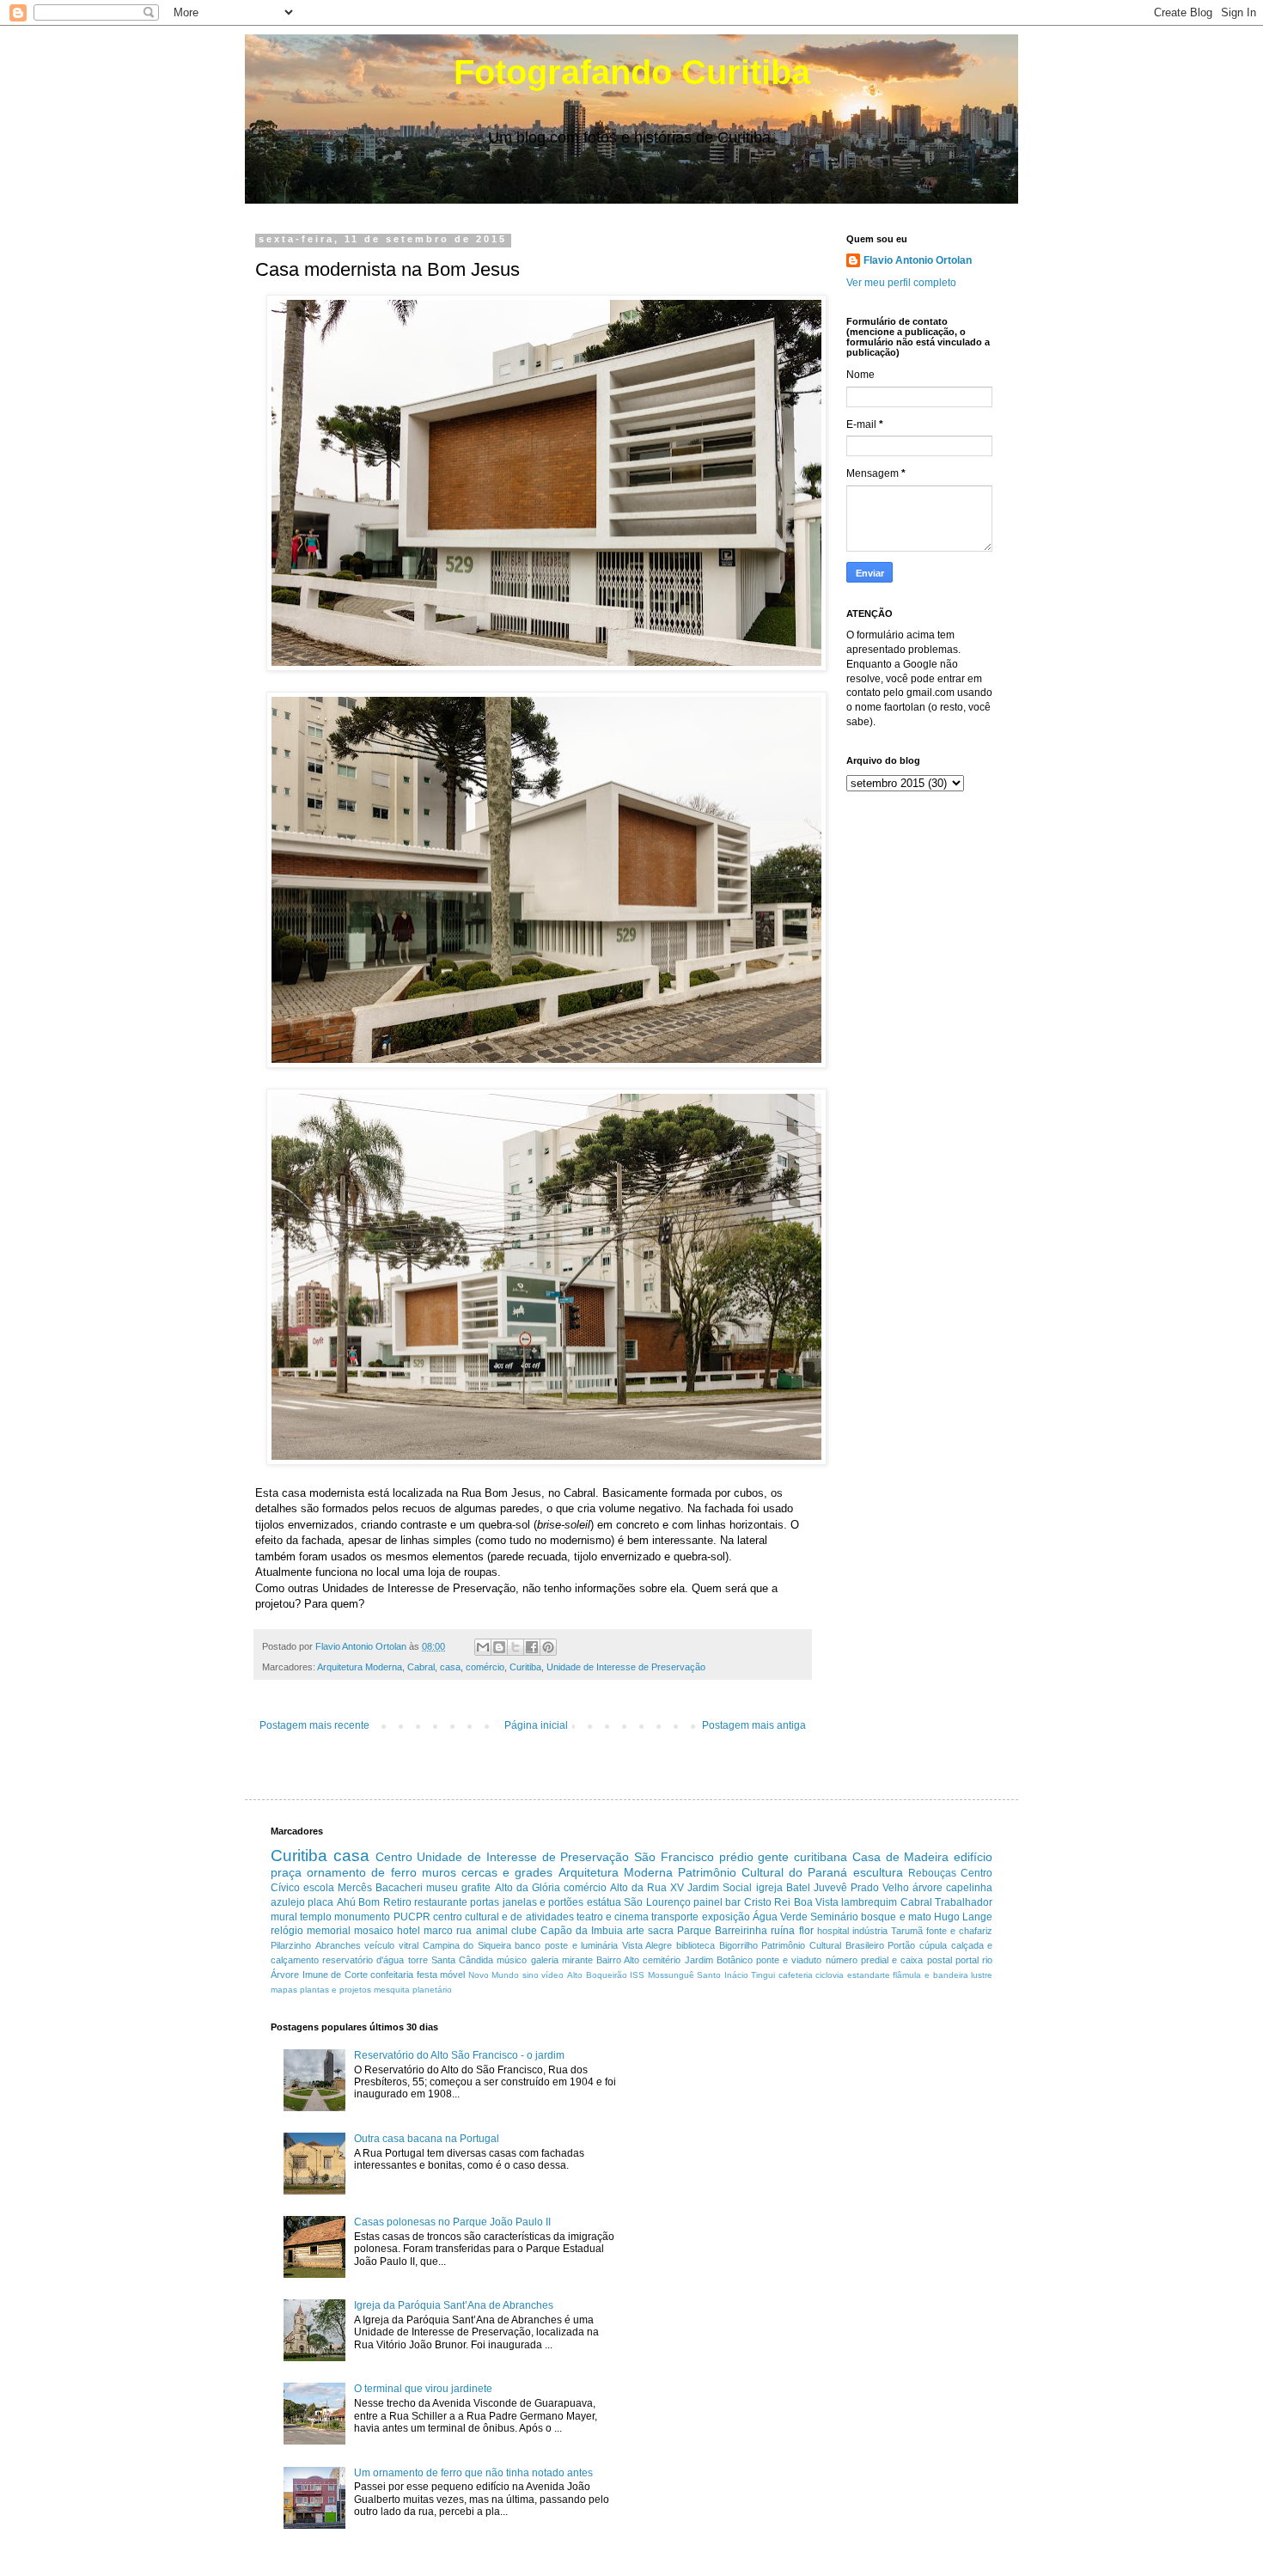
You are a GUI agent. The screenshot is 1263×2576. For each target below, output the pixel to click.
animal (492, 1931)
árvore (927, 1888)
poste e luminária (581, 1945)
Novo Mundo (494, 1975)
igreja (769, 1888)
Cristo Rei (767, 1902)
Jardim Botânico (719, 1960)
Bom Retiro (384, 1902)
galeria (545, 1960)
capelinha (969, 1888)
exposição (726, 1917)
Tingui (763, 1975)
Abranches (338, 1945)
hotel (409, 1931)
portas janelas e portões (527, 1902)
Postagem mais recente (314, 1725)
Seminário (834, 1917)
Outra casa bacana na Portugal (427, 2139)
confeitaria (392, 1975)
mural (284, 1917)
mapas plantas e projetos (321, 1990)
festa (427, 1975)
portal (967, 1960)
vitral (409, 1945)
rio (987, 1960)
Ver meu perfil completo (901, 283)
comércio (485, 1667)
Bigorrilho (738, 1945)
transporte (675, 1917)
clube (524, 1931)
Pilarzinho (291, 1945)
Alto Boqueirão (597, 1975)
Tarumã (907, 1931)
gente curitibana (802, 1857)
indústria (870, 1931)
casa (450, 1667)
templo (316, 1917)
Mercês (355, 1888)
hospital (833, 1931)
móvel (452, 1975)
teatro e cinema (613, 1917)
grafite (476, 1888)
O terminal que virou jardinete (423, 2389)
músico (512, 1960)
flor (806, 1931)
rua (464, 1931)
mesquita (392, 1990)
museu (442, 1888)
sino (531, 1975)
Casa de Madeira (901, 1857)
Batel (798, 1888)
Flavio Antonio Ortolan (918, 260)
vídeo (552, 1975)
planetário (432, 1990)
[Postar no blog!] (499, 1647)
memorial (329, 1931)
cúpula (933, 1945)
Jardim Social (720, 1888)
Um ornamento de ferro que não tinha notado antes (473, 2473)
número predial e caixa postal (889, 1960)
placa (320, 1902)
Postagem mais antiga (754, 1725)
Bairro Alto (618, 1960)
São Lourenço (657, 1902)
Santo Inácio (723, 1975)
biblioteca (696, 1945)
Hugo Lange (963, 1917)
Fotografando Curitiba (632, 72)
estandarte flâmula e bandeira (908, 1975)
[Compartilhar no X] (516, 1647)
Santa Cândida (462, 1960)
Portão (901, 1945)
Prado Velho (880, 1888)
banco (528, 1945)
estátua (604, 1902)
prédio (736, 1857)
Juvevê (830, 1888)
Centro (394, 1857)
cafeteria (796, 1975)
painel (708, 1902)
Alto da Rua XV (647, 1888)
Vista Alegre (647, 1945)
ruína (783, 1931)
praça (286, 1872)
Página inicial (536, 1725)
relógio (287, 1931)
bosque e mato (896, 1917)
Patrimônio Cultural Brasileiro (822, 1945)
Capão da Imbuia (582, 1931)
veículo (379, 1945)
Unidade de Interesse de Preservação (626, 1667)
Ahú (346, 1902)
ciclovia (830, 1975)
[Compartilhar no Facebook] (532, 1647)
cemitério (662, 1960)
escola (319, 1888)
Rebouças (932, 1873)
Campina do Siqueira (467, 1945)
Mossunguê (671, 1975)
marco (438, 1931)
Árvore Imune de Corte (319, 1975)
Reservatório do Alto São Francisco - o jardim (459, 2055)
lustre (982, 1975)
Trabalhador (964, 1902)
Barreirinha (741, 1931)
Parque (694, 1931)
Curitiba (525, 1667)
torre (418, 1960)
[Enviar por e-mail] (483, 1647)
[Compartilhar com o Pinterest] (548, 1647)
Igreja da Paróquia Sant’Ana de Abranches (454, 2305)
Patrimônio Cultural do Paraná (763, 1872)
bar (733, 1902)
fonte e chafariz (959, 1931)
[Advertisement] (790, 2142)
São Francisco (674, 1857)
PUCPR (412, 1917)
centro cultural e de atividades (503, 1917)
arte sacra (650, 1931)
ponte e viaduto (789, 1960)
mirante (577, 1960)
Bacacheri (399, 1888)
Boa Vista (816, 1902)
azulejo (288, 1902)
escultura (878, 1872)
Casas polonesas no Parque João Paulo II (452, 2222)
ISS (637, 1975)
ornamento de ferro (361, 1872)
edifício (973, 1857)
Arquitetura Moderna (360, 1667)
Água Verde (780, 1917)
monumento (362, 1917)
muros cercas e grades (488, 1872)
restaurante (441, 1902)
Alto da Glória (528, 1888)
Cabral (421, 1667)
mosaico (374, 1931)
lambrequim (869, 1902)
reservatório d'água (363, 1960)
